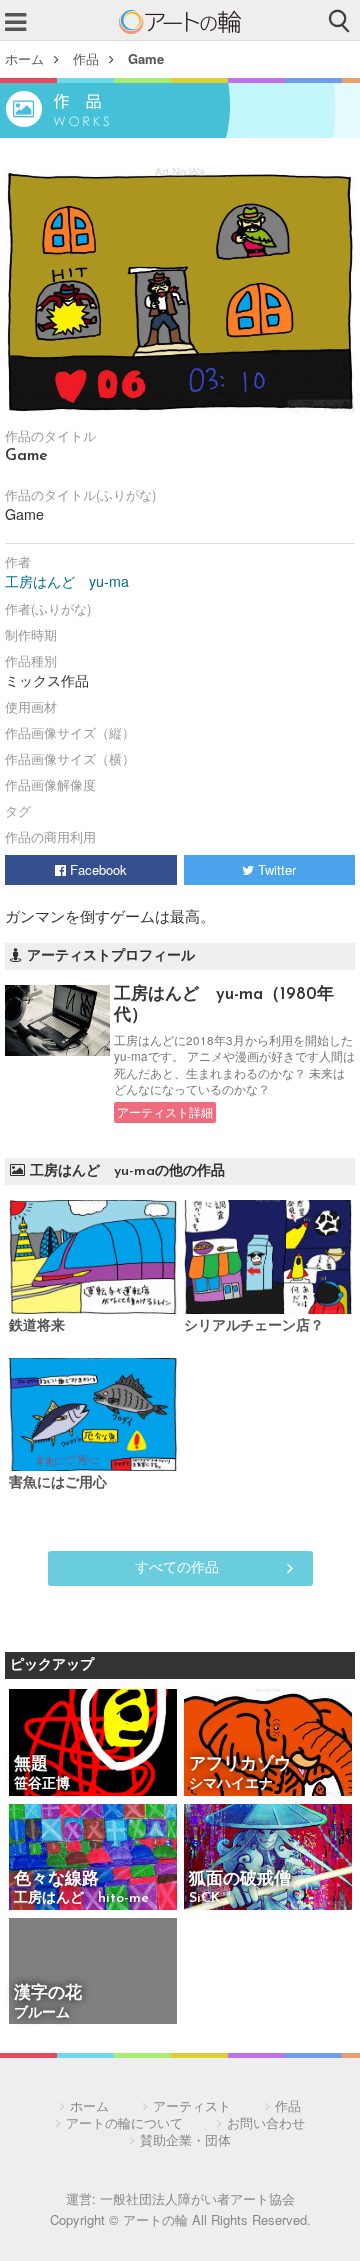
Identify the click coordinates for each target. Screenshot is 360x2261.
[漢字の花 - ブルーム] (93, 1972)
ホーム (24, 58)
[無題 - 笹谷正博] (93, 1743)
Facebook (96, 869)
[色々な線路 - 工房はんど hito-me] (93, 1858)
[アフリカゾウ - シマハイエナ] (268, 1743)
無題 (31, 1764)
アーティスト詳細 (165, 1112)
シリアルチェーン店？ (254, 1326)
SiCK (204, 1898)
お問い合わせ (266, 2122)
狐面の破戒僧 (240, 1879)
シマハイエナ (231, 1784)
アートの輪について (124, 2122)
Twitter (275, 869)
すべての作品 (177, 1566)
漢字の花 (48, 1993)
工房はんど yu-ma (67, 581)
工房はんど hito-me (81, 1898)
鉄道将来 (37, 1326)
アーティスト (192, 2105)
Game (146, 58)
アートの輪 (180, 22)
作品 (86, 58)
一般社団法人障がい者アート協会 (197, 2198)
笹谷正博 (42, 1784)
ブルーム (42, 2013)
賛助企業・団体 (185, 2139)
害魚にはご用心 (58, 1483)
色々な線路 (82, 1879)
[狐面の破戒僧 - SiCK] (268, 1858)
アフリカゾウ (240, 1764)
